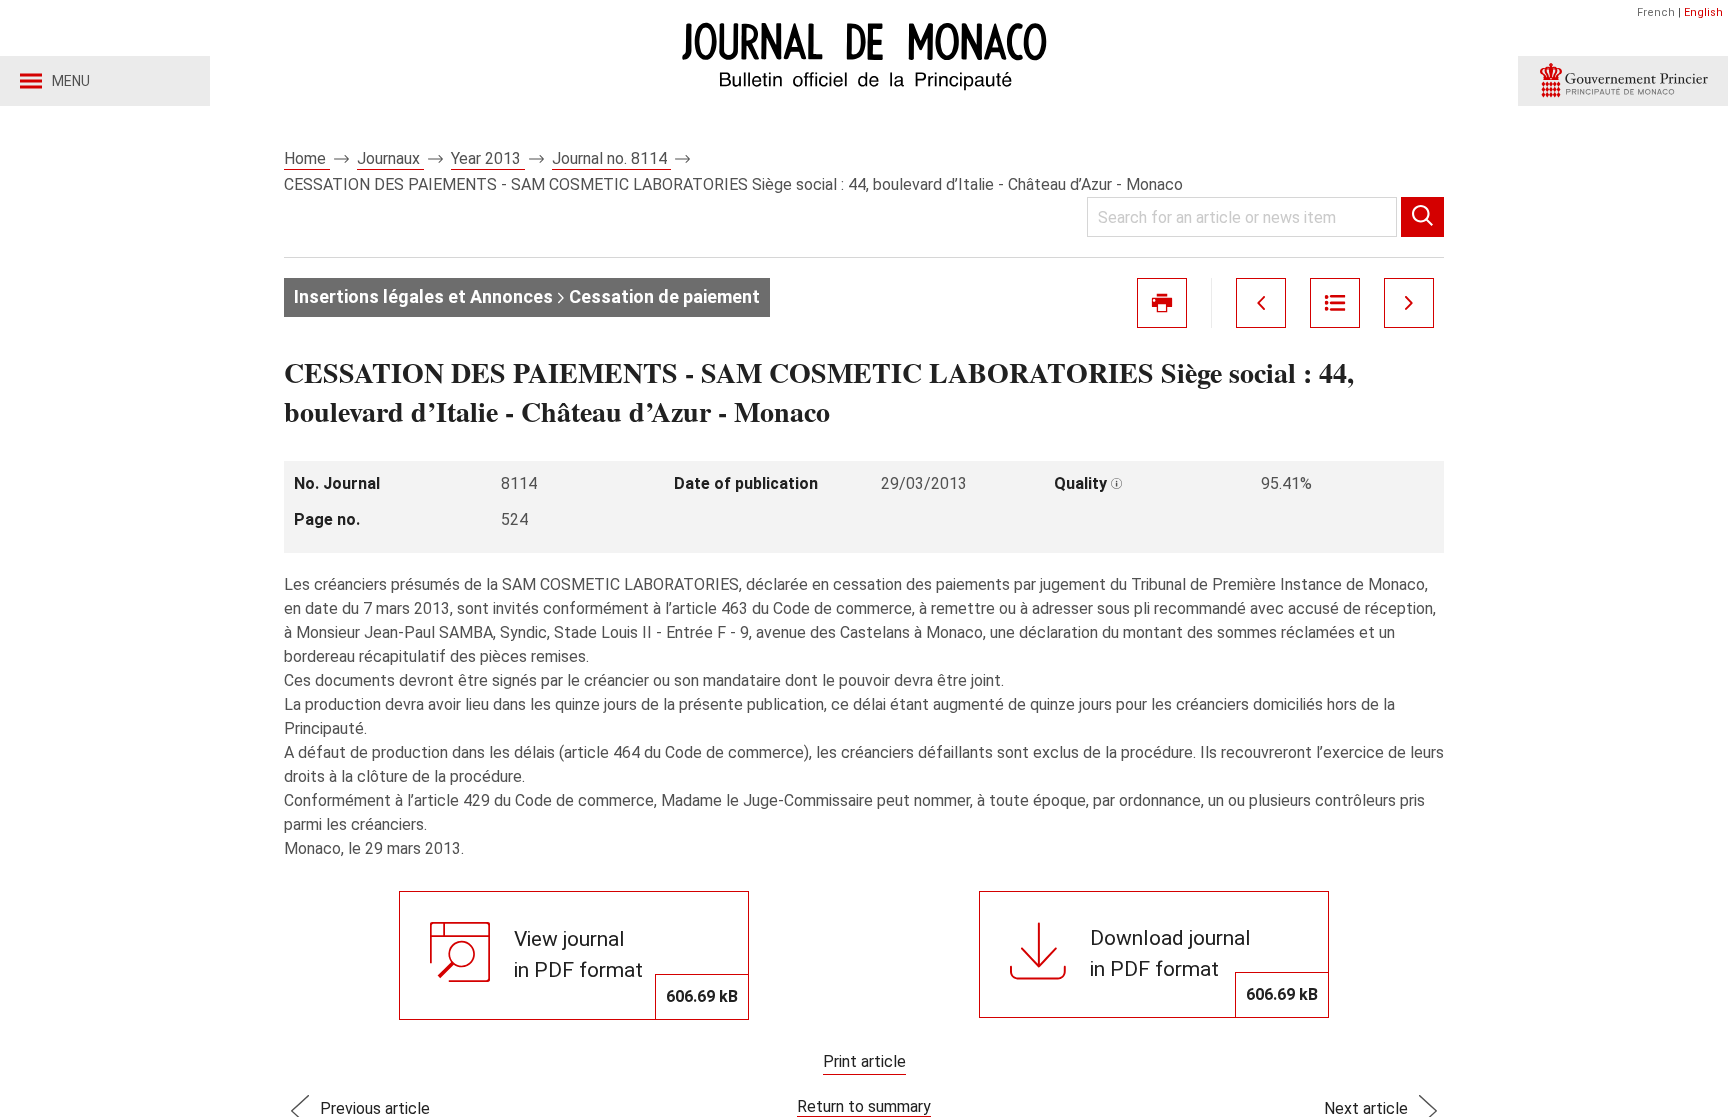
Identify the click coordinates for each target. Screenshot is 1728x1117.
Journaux (390, 158)
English (1703, 12)
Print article (864, 1061)
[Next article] (1409, 303)
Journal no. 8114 (611, 158)
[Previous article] (1261, 303)
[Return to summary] (1335, 303)
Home (307, 158)
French (1656, 12)
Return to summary (864, 1106)
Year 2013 (488, 158)
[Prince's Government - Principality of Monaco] (1623, 81)
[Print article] (1162, 303)
